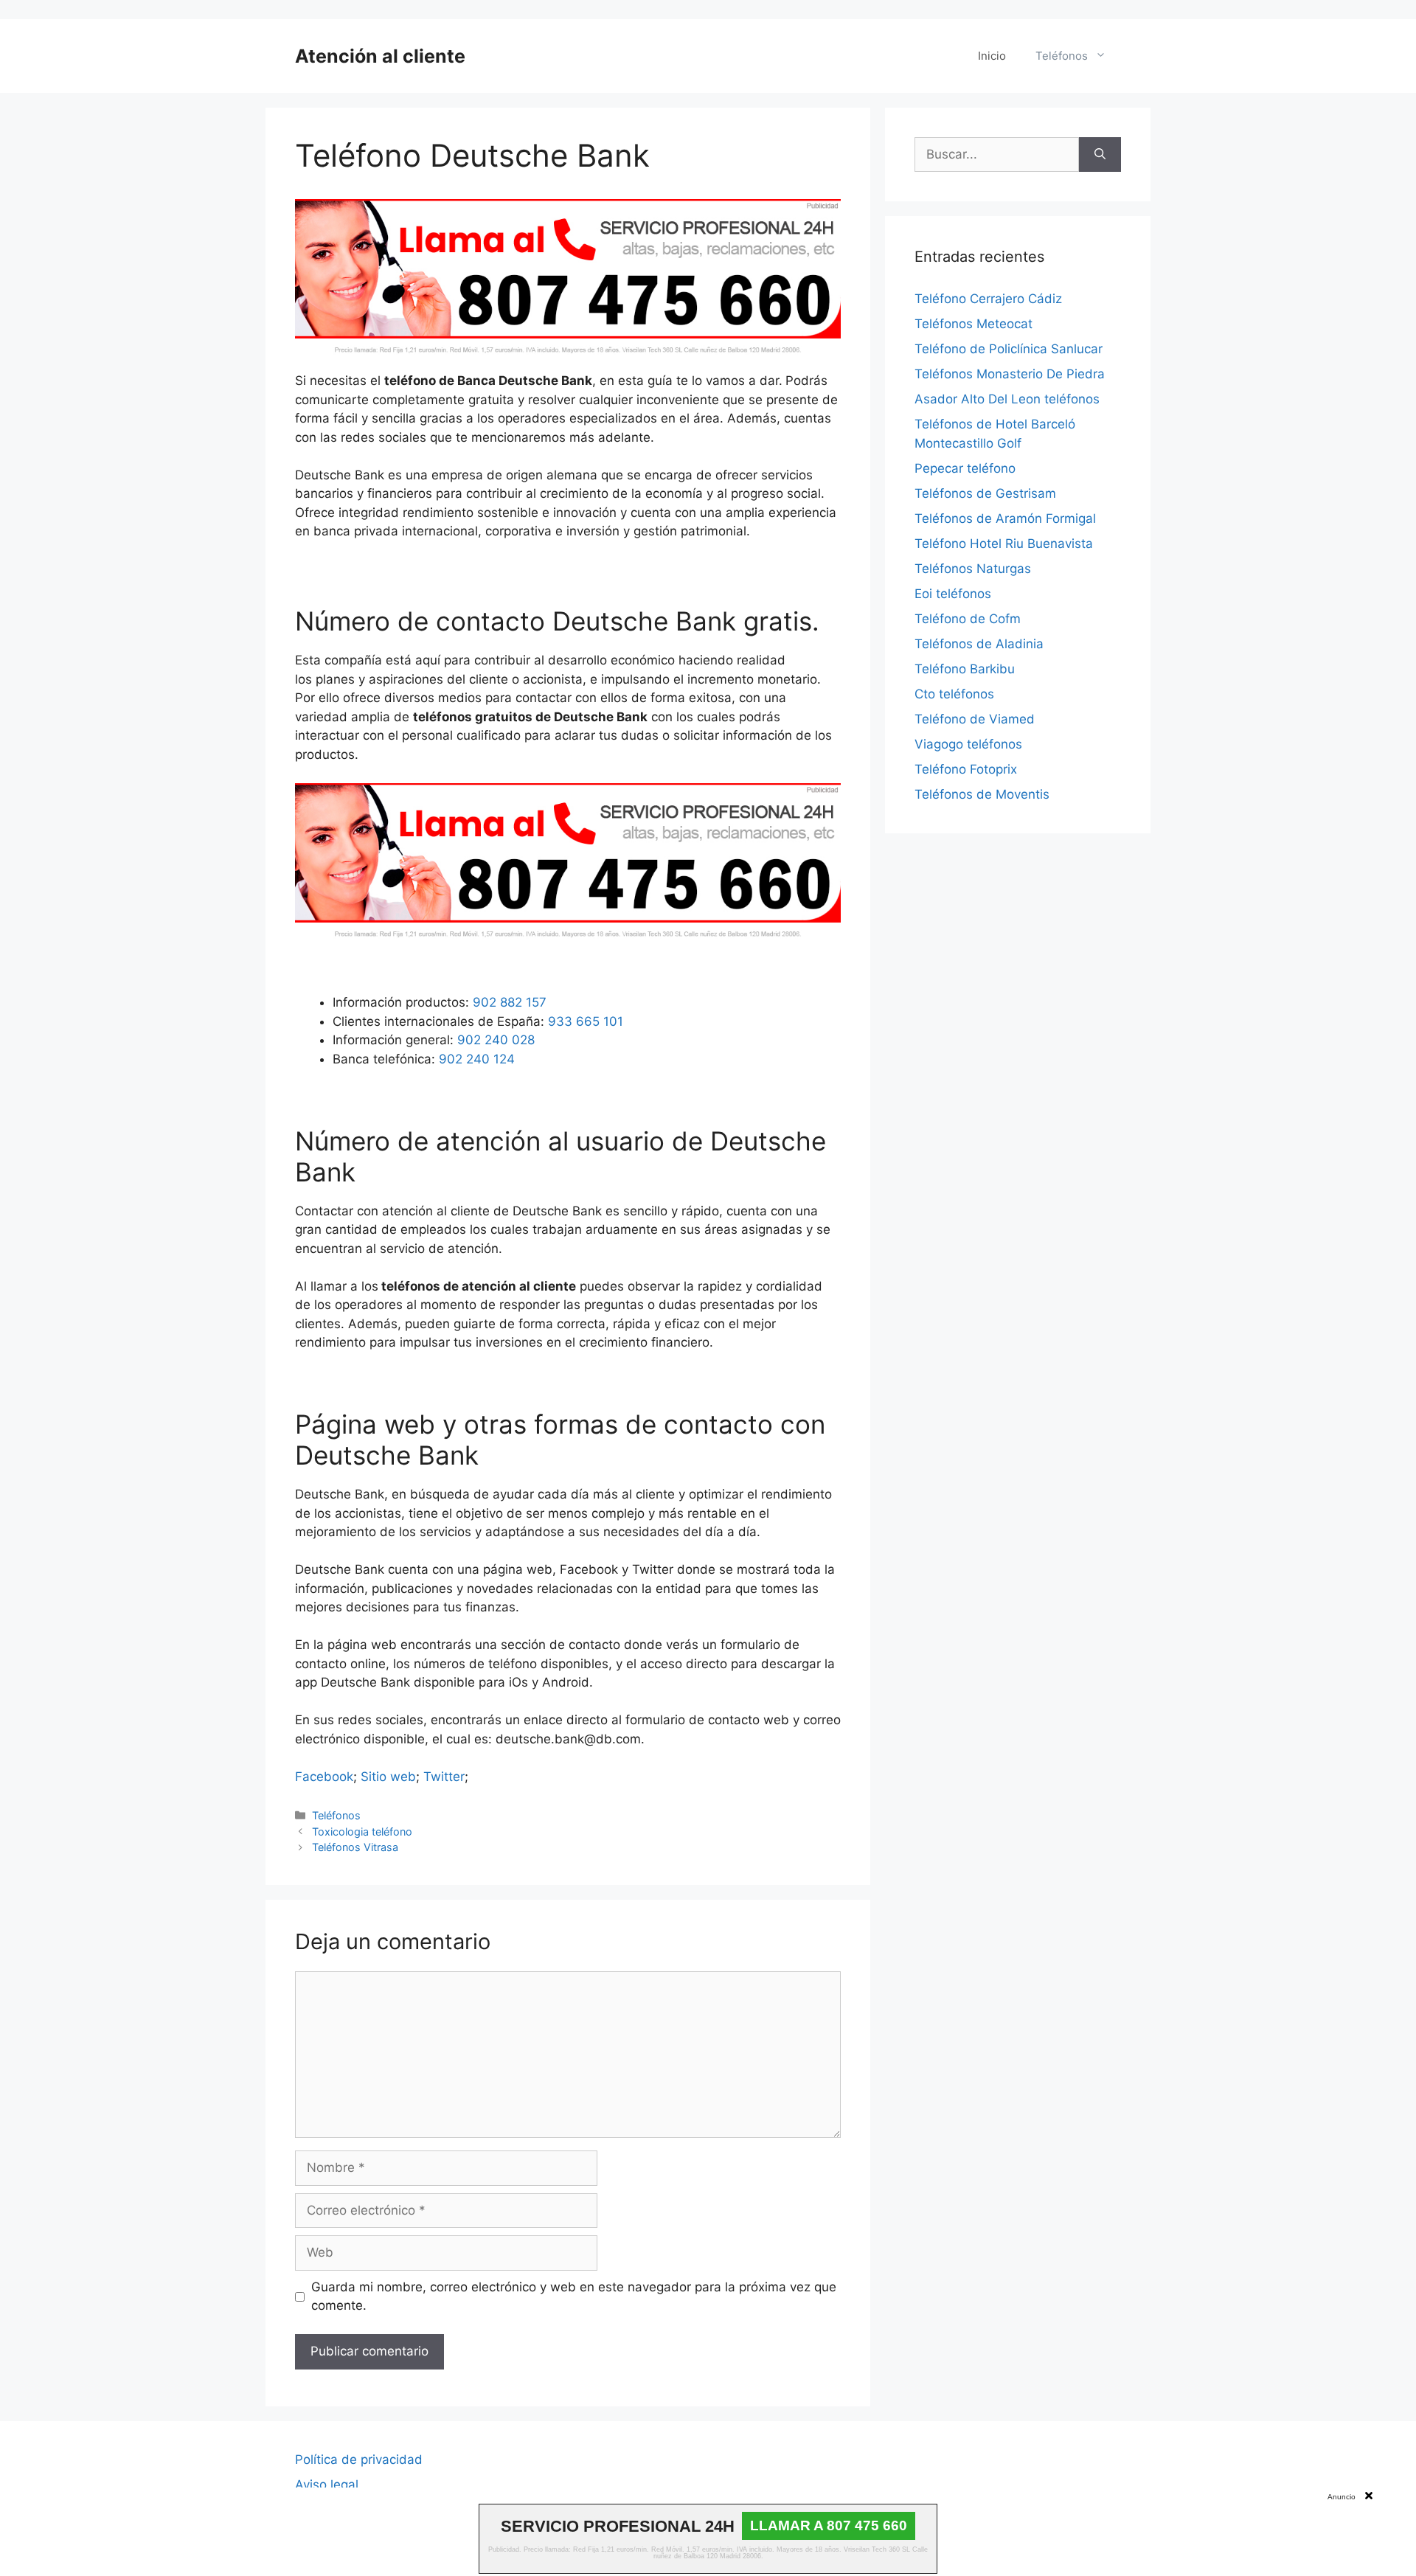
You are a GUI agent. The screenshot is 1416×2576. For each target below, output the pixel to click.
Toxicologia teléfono (362, 1832)
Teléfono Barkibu (965, 669)
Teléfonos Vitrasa (355, 1847)
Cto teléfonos (954, 694)
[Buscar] (1100, 155)
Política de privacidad (359, 2459)
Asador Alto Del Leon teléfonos (1007, 399)
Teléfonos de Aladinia (979, 644)
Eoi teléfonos (953, 594)
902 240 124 (477, 1059)
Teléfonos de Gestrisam (985, 493)
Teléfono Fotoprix (966, 769)
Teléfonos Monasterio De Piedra (1010, 374)
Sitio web (388, 1777)
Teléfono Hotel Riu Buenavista (1004, 544)
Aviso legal (327, 2485)
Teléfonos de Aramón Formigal (1005, 518)
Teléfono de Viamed (975, 719)
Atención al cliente (380, 56)
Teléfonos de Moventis (982, 794)
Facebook (324, 1777)
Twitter (444, 1777)
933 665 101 (586, 1021)
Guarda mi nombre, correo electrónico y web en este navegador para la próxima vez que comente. (574, 2296)
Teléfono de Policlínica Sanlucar (1009, 349)
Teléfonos (1062, 56)
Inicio (992, 56)
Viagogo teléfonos (968, 744)
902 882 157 (510, 1002)
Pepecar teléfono (965, 468)
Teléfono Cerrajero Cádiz (988, 299)
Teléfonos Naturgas (973, 569)
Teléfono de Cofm (968, 619)
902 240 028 (496, 1040)
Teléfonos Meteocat (974, 324)
